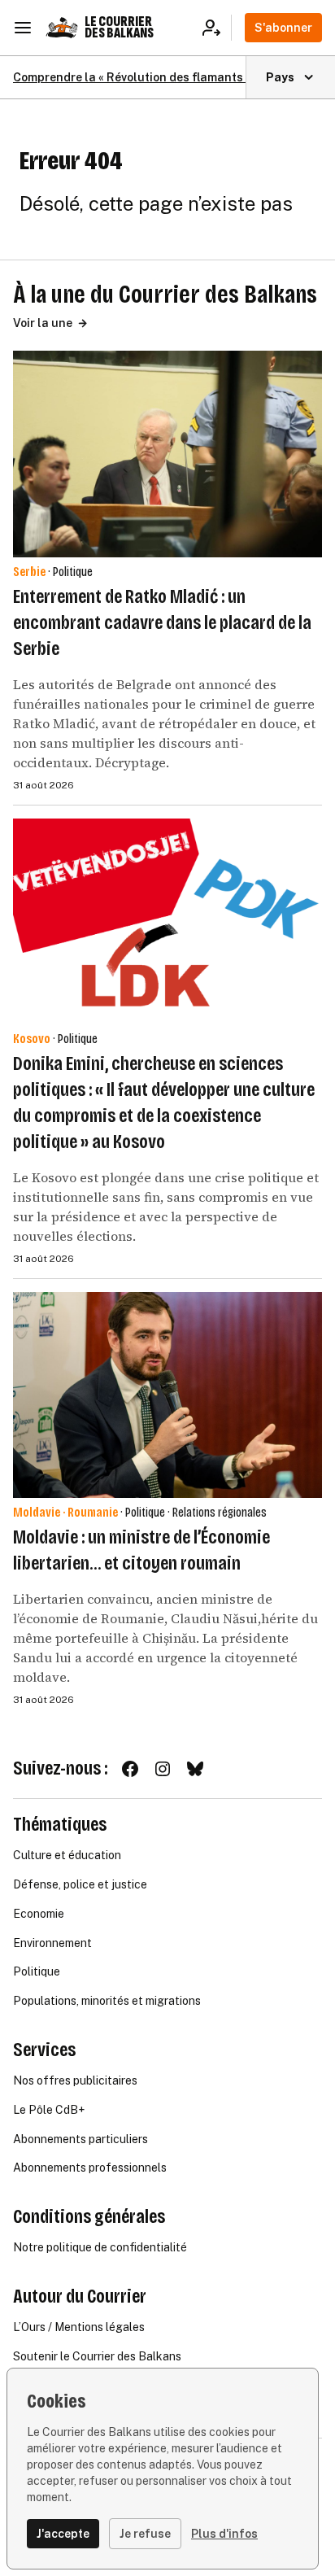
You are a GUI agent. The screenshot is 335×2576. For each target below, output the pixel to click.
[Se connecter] (217, 28)
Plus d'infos (224, 2534)
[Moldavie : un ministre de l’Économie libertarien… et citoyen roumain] (167, 1395)
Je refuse (145, 2534)
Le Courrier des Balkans (119, 27)
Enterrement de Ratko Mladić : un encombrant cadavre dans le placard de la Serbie (162, 622)
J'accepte (63, 2534)
